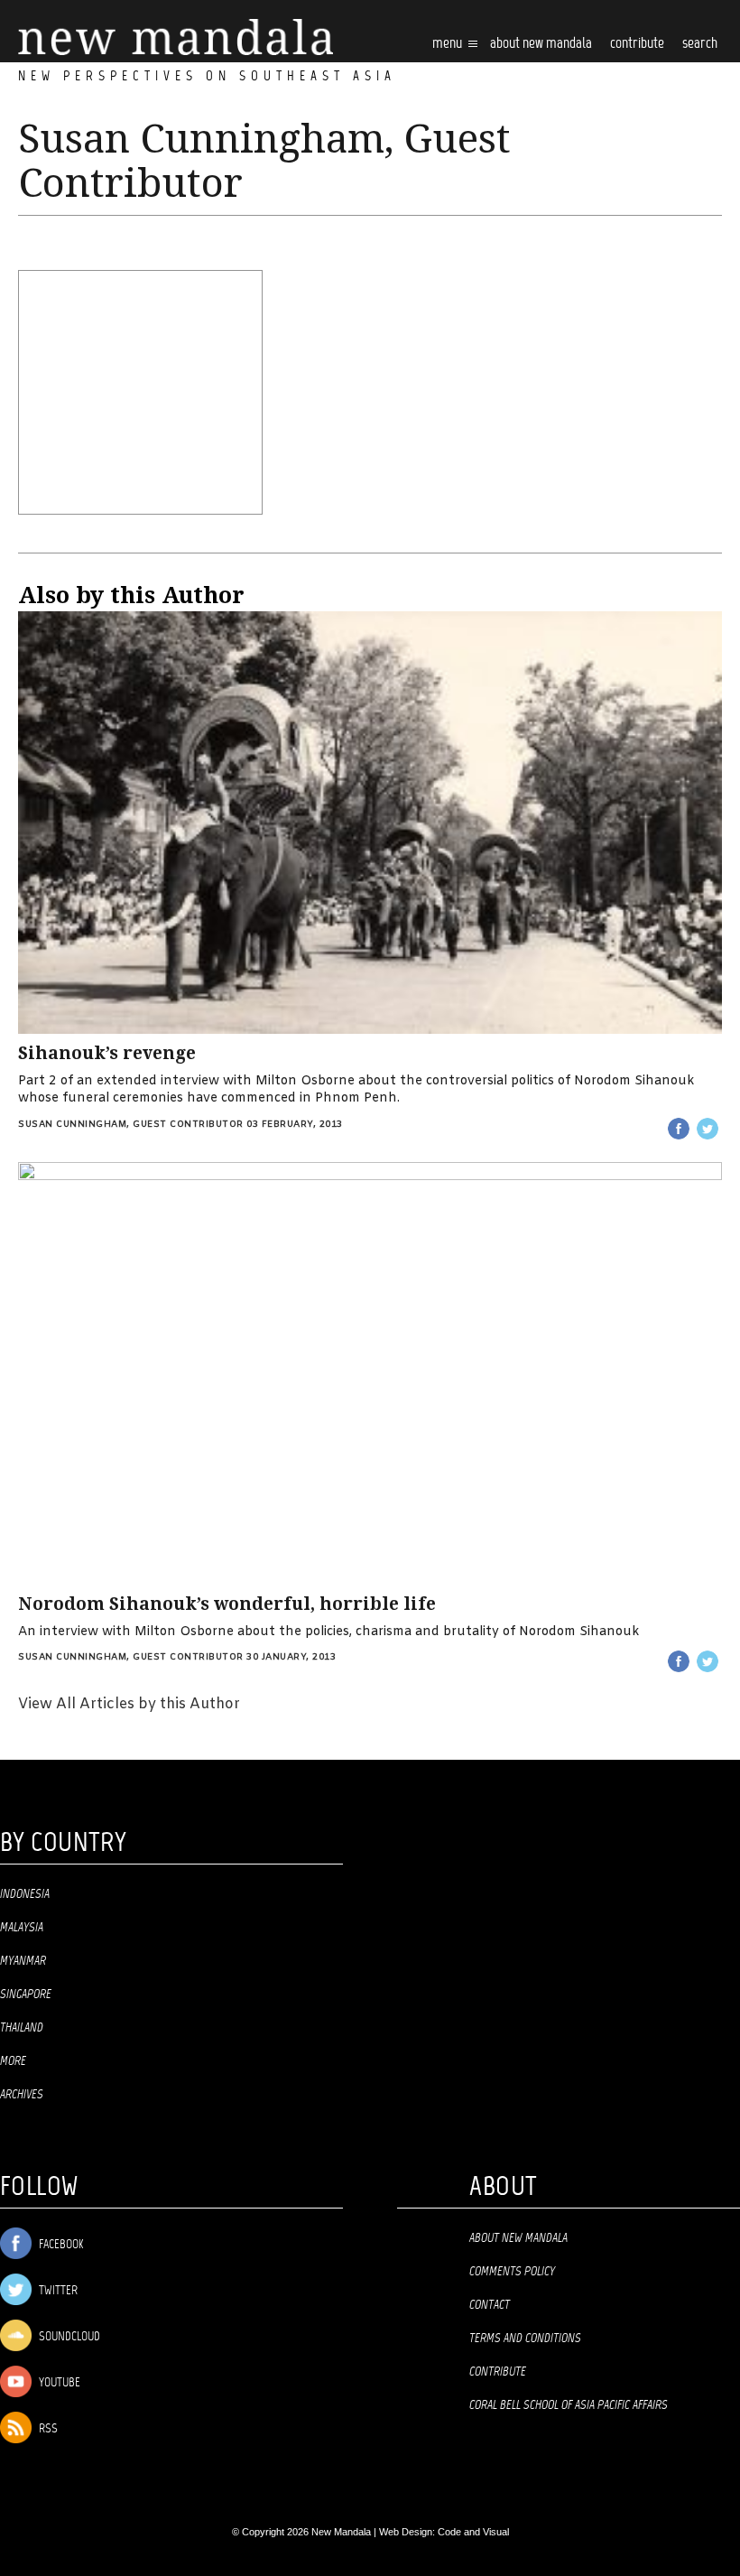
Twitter (57, 2291)
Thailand (22, 2028)
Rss (47, 2429)
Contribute (498, 2372)
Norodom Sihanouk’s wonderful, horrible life (227, 1604)
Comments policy (512, 2272)
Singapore (26, 1995)
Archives (22, 2095)
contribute (637, 44)
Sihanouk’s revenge (107, 1053)
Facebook (60, 2245)
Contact (490, 2305)
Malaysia (22, 1928)
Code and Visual (473, 2532)
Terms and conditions (525, 2339)
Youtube (58, 2383)
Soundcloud (68, 2337)
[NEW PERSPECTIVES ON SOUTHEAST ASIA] (176, 37)
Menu (449, 44)
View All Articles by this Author (129, 1704)
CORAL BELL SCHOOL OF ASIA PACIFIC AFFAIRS (569, 2405)
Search (700, 44)
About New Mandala (541, 44)
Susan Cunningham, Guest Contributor (131, 1125)
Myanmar (23, 1961)
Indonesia (25, 1894)
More (13, 2061)
